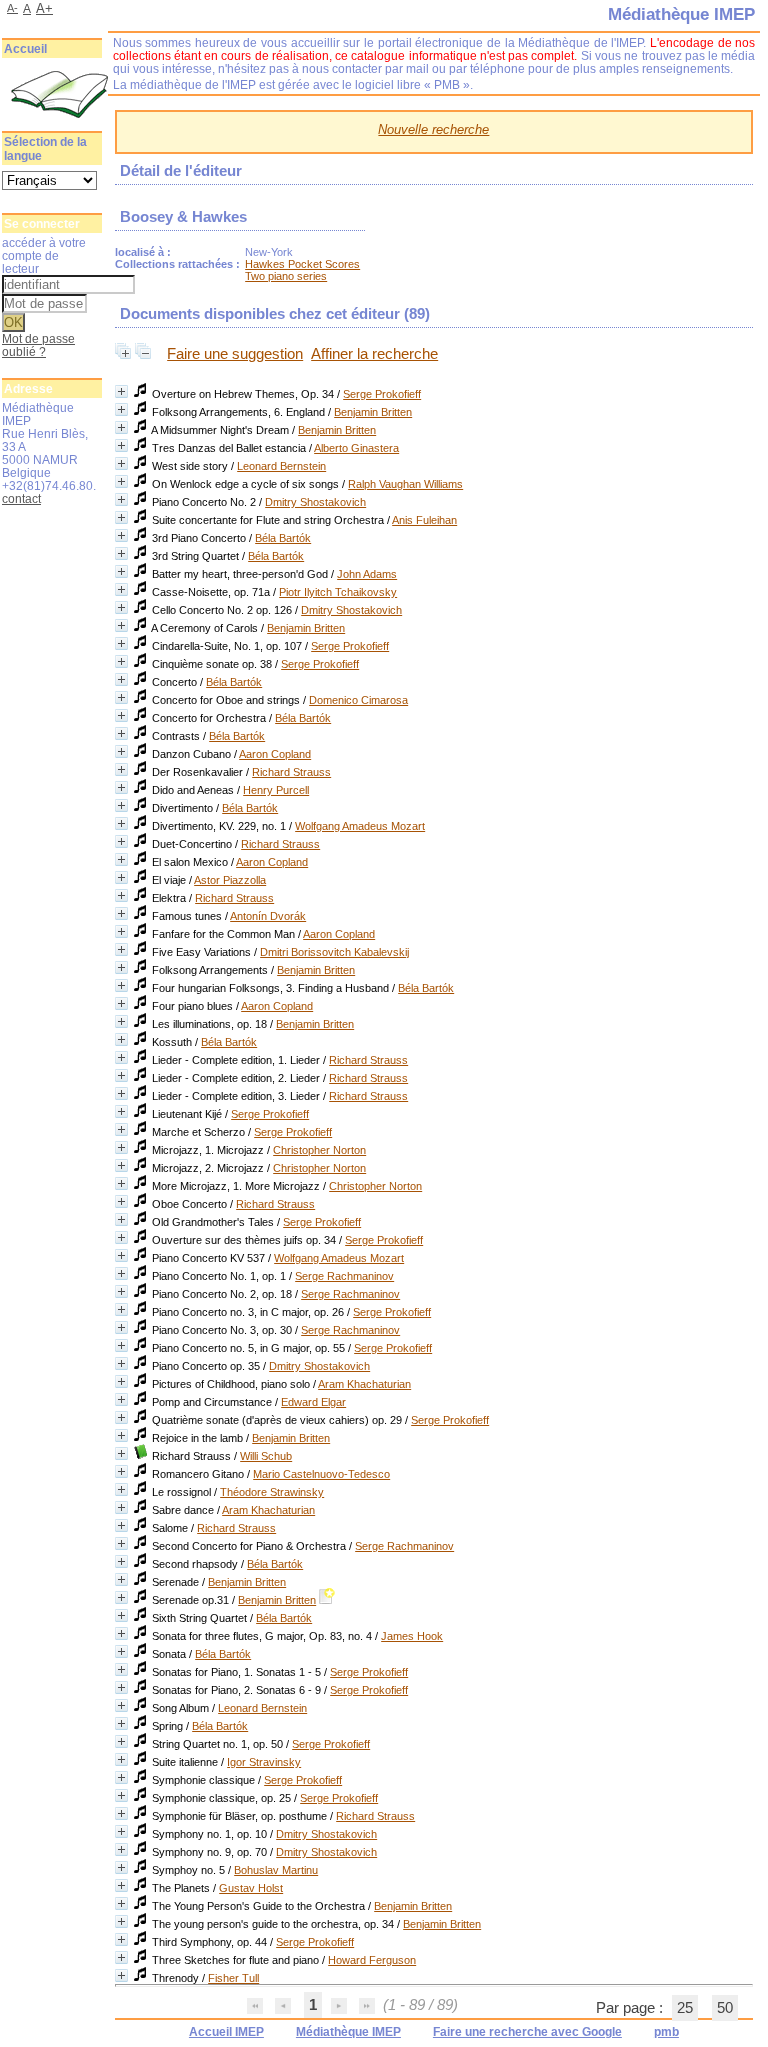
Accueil (25, 49)
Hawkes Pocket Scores (302, 264)
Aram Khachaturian (364, 1384)
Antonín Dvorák (268, 916)
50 (725, 2008)
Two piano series (286, 276)
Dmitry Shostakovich (315, 502)
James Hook (412, 1636)
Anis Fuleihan (424, 520)
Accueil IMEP (226, 2032)
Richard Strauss (291, 772)
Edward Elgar (313, 1402)
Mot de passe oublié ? (38, 345)
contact (21, 498)
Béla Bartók (283, 538)
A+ (44, 8)
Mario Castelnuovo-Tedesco (321, 1474)
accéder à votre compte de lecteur (44, 255)
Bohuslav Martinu (276, 1870)
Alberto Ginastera (356, 448)
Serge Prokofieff (382, 394)
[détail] (121, 391)
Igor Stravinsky (264, 1762)
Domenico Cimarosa (358, 700)
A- (12, 8)
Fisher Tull (233, 1978)
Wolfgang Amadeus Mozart (360, 826)
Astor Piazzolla (230, 880)
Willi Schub (266, 1456)
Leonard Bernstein (281, 466)
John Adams (367, 574)
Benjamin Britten (373, 412)
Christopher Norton (319, 1150)
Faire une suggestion (235, 354)
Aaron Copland (275, 754)
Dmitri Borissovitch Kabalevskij (334, 952)
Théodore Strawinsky (272, 1492)
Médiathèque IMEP (348, 2032)
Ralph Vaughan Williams (405, 484)
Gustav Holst (251, 1888)
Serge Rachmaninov (344, 1276)
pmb (666, 2032)
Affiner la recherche (374, 354)
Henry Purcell (276, 790)
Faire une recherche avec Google (527, 2032)
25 (685, 2008)
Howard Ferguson (372, 1960)
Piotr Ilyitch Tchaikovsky (338, 592)
